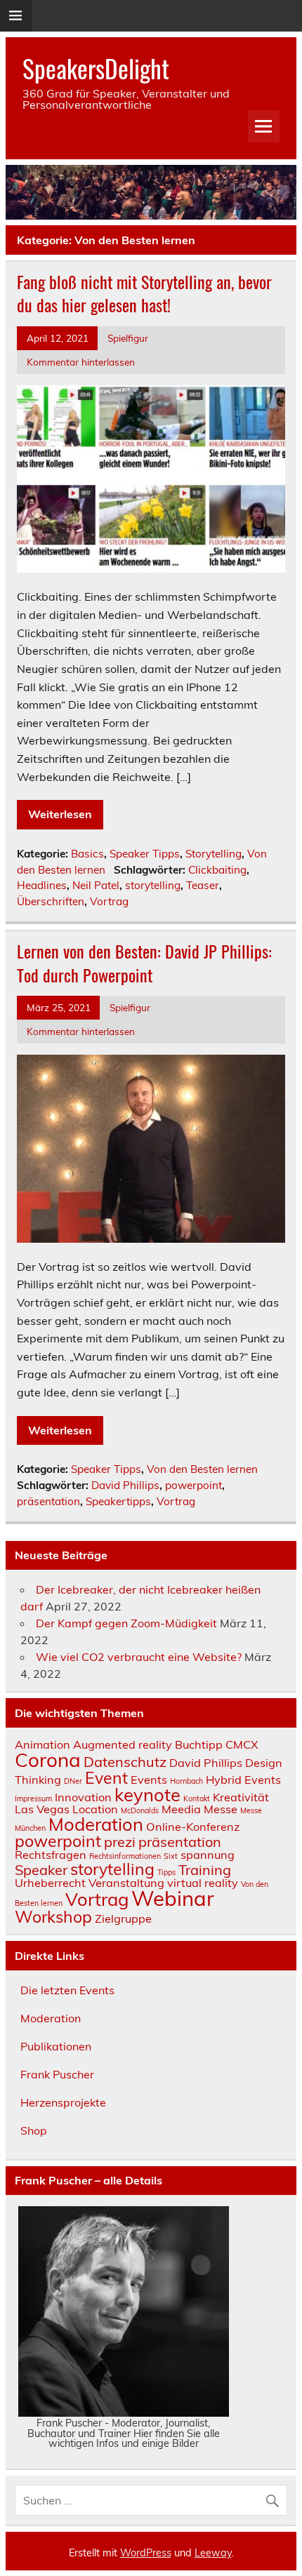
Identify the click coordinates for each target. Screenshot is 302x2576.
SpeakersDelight (96, 68)
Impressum (33, 1798)
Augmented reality (123, 1744)
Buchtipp (199, 1744)
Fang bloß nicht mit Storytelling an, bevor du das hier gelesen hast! (144, 293)
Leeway (213, 2553)
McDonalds (140, 1810)
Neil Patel (96, 885)
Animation (42, 1744)
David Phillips (125, 1485)
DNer (73, 1781)
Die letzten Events (67, 1990)
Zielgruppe (123, 1918)
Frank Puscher (57, 2074)
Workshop (53, 1917)
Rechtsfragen (51, 1855)
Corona (48, 1760)
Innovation (83, 1797)
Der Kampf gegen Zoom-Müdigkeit (126, 1623)
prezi (120, 1842)
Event (106, 1778)
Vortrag (109, 901)
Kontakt (197, 1798)
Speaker (41, 1870)
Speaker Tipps (145, 854)
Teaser (203, 885)
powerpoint (193, 1485)
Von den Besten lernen (202, 1469)
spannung (208, 1855)
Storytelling (214, 854)
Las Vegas (42, 1809)
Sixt (171, 1856)
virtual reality (203, 1883)
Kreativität (241, 1797)
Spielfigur (128, 338)
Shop (34, 2130)
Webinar (173, 1898)
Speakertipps (118, 1501)
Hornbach (186, 1781)
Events (149, 1780)
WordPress (146, 2553)
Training (205, 1870)
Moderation (96, 1824)
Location (95, 1809)
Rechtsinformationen (125, 1856)
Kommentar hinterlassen (81, 362)
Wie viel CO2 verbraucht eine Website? (139, 1657)
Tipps (166, 1872)
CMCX (242, 1744)
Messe (221, 1809)
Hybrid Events (243, 1780)
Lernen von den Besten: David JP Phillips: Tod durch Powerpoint (144, 963)
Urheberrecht (50, 1883)
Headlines (42, 885)
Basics (87, 854)
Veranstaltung (126, 1883)
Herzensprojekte (63, 2102)
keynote (147, 1794)
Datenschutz (125, 1762)
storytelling (153, 885)
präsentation (48, 1501)
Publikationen (56, 2046)
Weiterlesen (60, 814)
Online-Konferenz (193, 1827)
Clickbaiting (217, 870)
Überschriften (51, 901)
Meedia (181, 1809)
